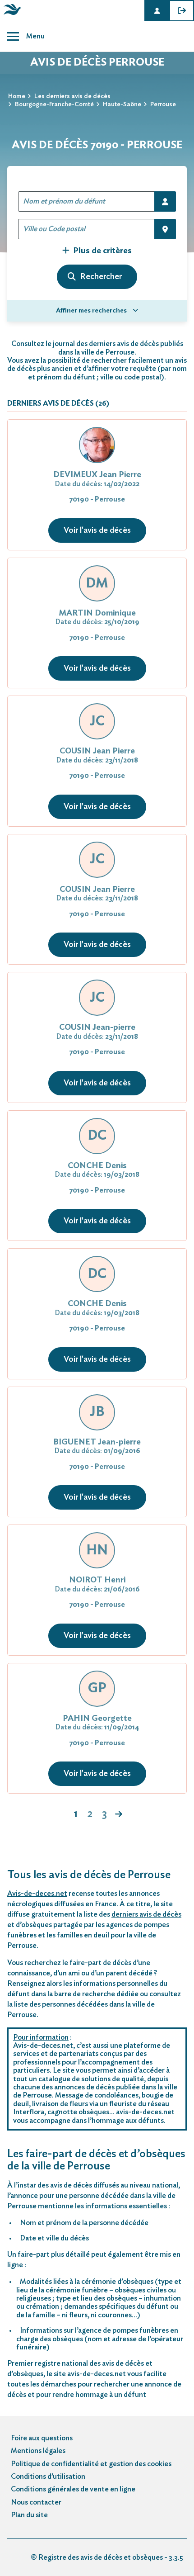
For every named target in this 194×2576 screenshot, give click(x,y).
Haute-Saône (122, 104)
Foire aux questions (42, 2438)
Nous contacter (36, 2502)
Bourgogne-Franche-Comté (54, 104)
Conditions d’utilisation (48, 2477)
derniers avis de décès (146, 1914)
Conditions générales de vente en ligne (73, 2489)
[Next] (119, 1815)
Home (17, 96)
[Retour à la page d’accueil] (11, 15)
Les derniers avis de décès (72, 96)
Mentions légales (38, 2451)
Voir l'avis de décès (97, 530)
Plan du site (29, 2515)
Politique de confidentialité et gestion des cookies (91, 2464)
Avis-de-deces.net (37, 1894)
